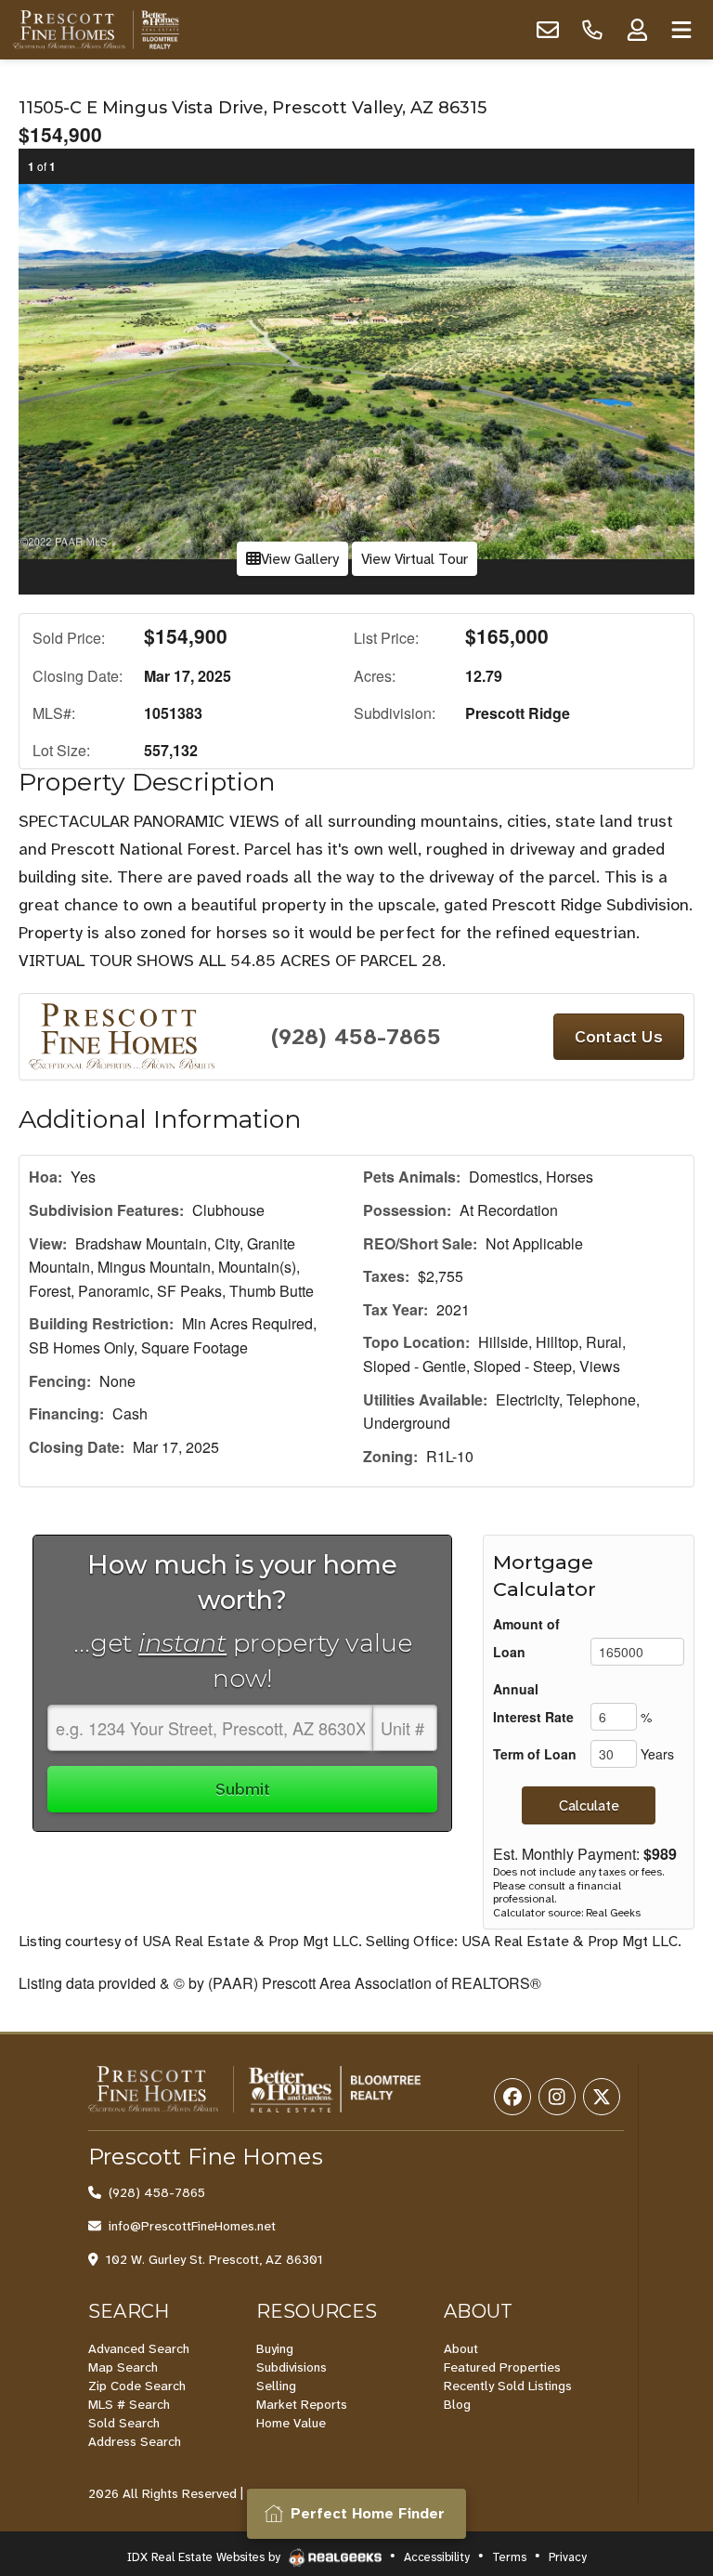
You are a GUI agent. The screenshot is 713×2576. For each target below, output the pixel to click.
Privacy (568, 2557)
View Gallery (300, 559)
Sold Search (124, 2423)
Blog (457, 2404)
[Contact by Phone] (592, 30)
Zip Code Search (137, 2386)
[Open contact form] (548, 30)
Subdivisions (292, 2367)
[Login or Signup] (637, 30)
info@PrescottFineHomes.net (192, 2226)
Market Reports (302, 2404)
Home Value (291, 2423)
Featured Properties (502, 2367)
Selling (276, 2386)
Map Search (123, 2367)
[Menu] (681, 30)
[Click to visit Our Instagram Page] (557, 2097)
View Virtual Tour (415, 559)
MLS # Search (129, 2404)
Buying (275, 2348)
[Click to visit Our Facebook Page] (512, 2097)
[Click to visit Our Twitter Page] (602, 2097)
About (461, 2348)
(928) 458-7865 (356, 1037)
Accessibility (437, 2557)
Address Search (135, 2441)
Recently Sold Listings (508, 2386)
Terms (509, 2557)
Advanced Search (139, 2348)
